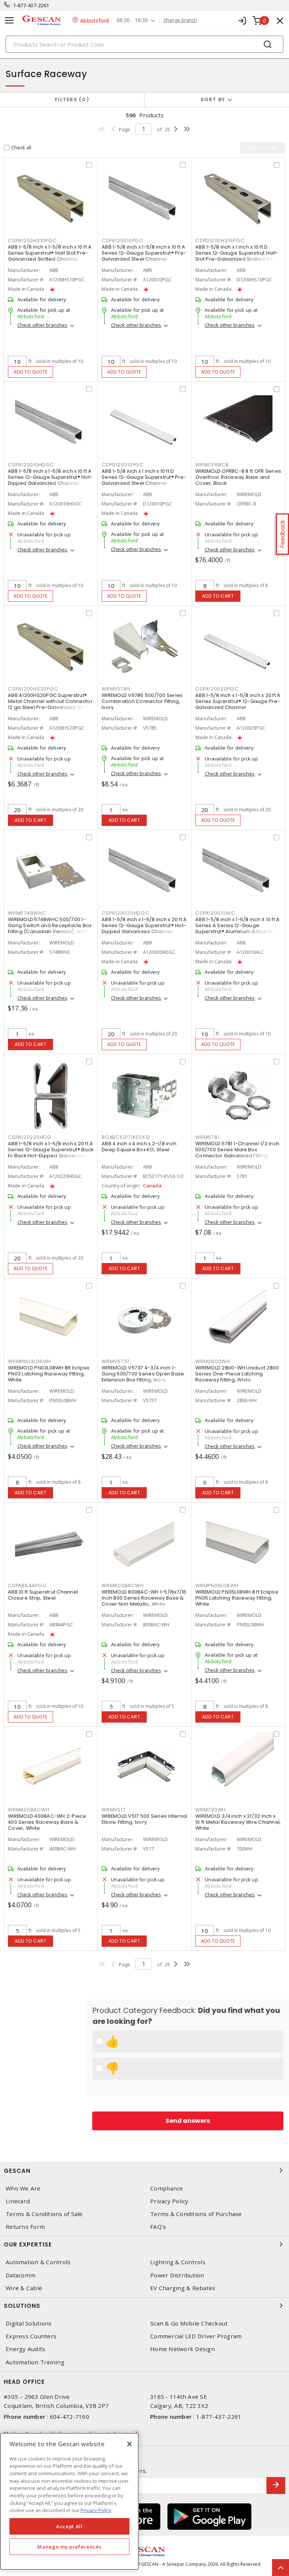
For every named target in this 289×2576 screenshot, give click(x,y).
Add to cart (218, 596)
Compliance (167, 2188)
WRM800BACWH (122, 1586)
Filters (71, 99)
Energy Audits (25, 2349)
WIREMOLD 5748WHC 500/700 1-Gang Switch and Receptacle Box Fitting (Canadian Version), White (50, 925)
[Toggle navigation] (9, 20)
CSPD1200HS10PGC (220, 241)
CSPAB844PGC (27, 1586)
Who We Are (23, 2188)
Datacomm (21, 2275)
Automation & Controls (38, 2262)
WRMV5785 (116, 689)
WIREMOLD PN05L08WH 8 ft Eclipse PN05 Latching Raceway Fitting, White (237, 1598)
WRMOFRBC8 (212, 465)
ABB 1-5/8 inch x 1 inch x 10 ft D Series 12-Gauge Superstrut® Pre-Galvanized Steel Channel (144, 477)
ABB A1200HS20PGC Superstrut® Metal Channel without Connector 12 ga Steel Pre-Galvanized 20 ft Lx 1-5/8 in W (51, 704)
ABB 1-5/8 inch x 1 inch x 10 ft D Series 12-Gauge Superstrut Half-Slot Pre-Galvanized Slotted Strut (237, 253)
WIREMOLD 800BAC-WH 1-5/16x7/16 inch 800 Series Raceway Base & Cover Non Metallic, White (144, 1598)
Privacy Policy (169, 2201)
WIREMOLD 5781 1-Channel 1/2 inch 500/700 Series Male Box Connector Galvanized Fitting (237, 1150)
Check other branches (42, 325)
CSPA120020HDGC (125, 913)
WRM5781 (207, 1137)
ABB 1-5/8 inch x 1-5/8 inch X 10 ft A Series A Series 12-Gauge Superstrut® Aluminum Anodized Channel (237, 928)
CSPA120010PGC (122, 241)
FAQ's (158, 2227)
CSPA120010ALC (215, 913)
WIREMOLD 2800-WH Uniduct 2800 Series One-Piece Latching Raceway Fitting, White (237, 1374)
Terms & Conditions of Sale (44, 2214)
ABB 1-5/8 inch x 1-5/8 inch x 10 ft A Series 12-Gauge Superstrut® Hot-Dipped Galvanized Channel (50, 477)
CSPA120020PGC (217, 689)
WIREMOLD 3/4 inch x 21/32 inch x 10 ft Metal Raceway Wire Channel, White (238, 1822)
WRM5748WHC (27, 913)
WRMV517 (113, 1810)
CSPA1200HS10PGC (32, 241)
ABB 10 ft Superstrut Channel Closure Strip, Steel (43, 1595)
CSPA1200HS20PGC (33, 689)
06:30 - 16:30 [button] (132, 20)
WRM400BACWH (29, 1810)
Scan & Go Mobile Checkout (189, 2323)
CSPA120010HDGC (31, 465)
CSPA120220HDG (30, 1137)
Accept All (69, 2526)
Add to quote (31, 372)
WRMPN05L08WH (217, 1586)
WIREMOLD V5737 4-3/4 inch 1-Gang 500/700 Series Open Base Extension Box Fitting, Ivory (143, 1374)
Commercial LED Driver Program (196, 2336)
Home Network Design (183, 2349)
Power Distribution (177, 2275)
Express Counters (31, 2336)
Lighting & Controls (178, 2262)
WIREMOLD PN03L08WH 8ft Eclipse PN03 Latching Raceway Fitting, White (49, 1374)
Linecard (18, 2201)
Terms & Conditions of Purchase (196, 2214)
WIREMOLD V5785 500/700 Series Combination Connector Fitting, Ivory (142, 701)
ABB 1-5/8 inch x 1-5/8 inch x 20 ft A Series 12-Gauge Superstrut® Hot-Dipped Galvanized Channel (144, 925)
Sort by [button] (213, 99)
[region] (69, 2501)
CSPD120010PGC (123, 465)
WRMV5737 (116, 1361)
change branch (180, 20)
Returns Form (25, 2227)
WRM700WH (211, 1810)
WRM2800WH (213, 1361)
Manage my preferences (69, 2547)
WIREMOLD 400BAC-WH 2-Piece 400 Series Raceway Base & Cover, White (47, 1822)
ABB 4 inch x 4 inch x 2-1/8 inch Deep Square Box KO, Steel (139, 1147)
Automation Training (35, 2362)
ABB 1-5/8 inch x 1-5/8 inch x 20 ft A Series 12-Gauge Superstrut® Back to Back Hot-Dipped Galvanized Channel (51, 1153)
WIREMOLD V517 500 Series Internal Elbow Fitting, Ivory (144, 1819)
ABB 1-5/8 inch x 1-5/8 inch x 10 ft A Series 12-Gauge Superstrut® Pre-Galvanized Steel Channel (144, 253)
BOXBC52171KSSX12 (126, 1137)
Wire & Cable (24, 2288)
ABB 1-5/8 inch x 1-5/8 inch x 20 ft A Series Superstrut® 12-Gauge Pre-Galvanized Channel (238, 701)
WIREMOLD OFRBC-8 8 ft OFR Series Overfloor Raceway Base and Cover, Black (238, 477)
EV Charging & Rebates (183, 2288)
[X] (129, 2444)
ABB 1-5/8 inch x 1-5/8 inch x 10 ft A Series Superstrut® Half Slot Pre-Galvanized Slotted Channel (50, 253)
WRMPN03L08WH (30, 1361)
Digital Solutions (29, 2323)
